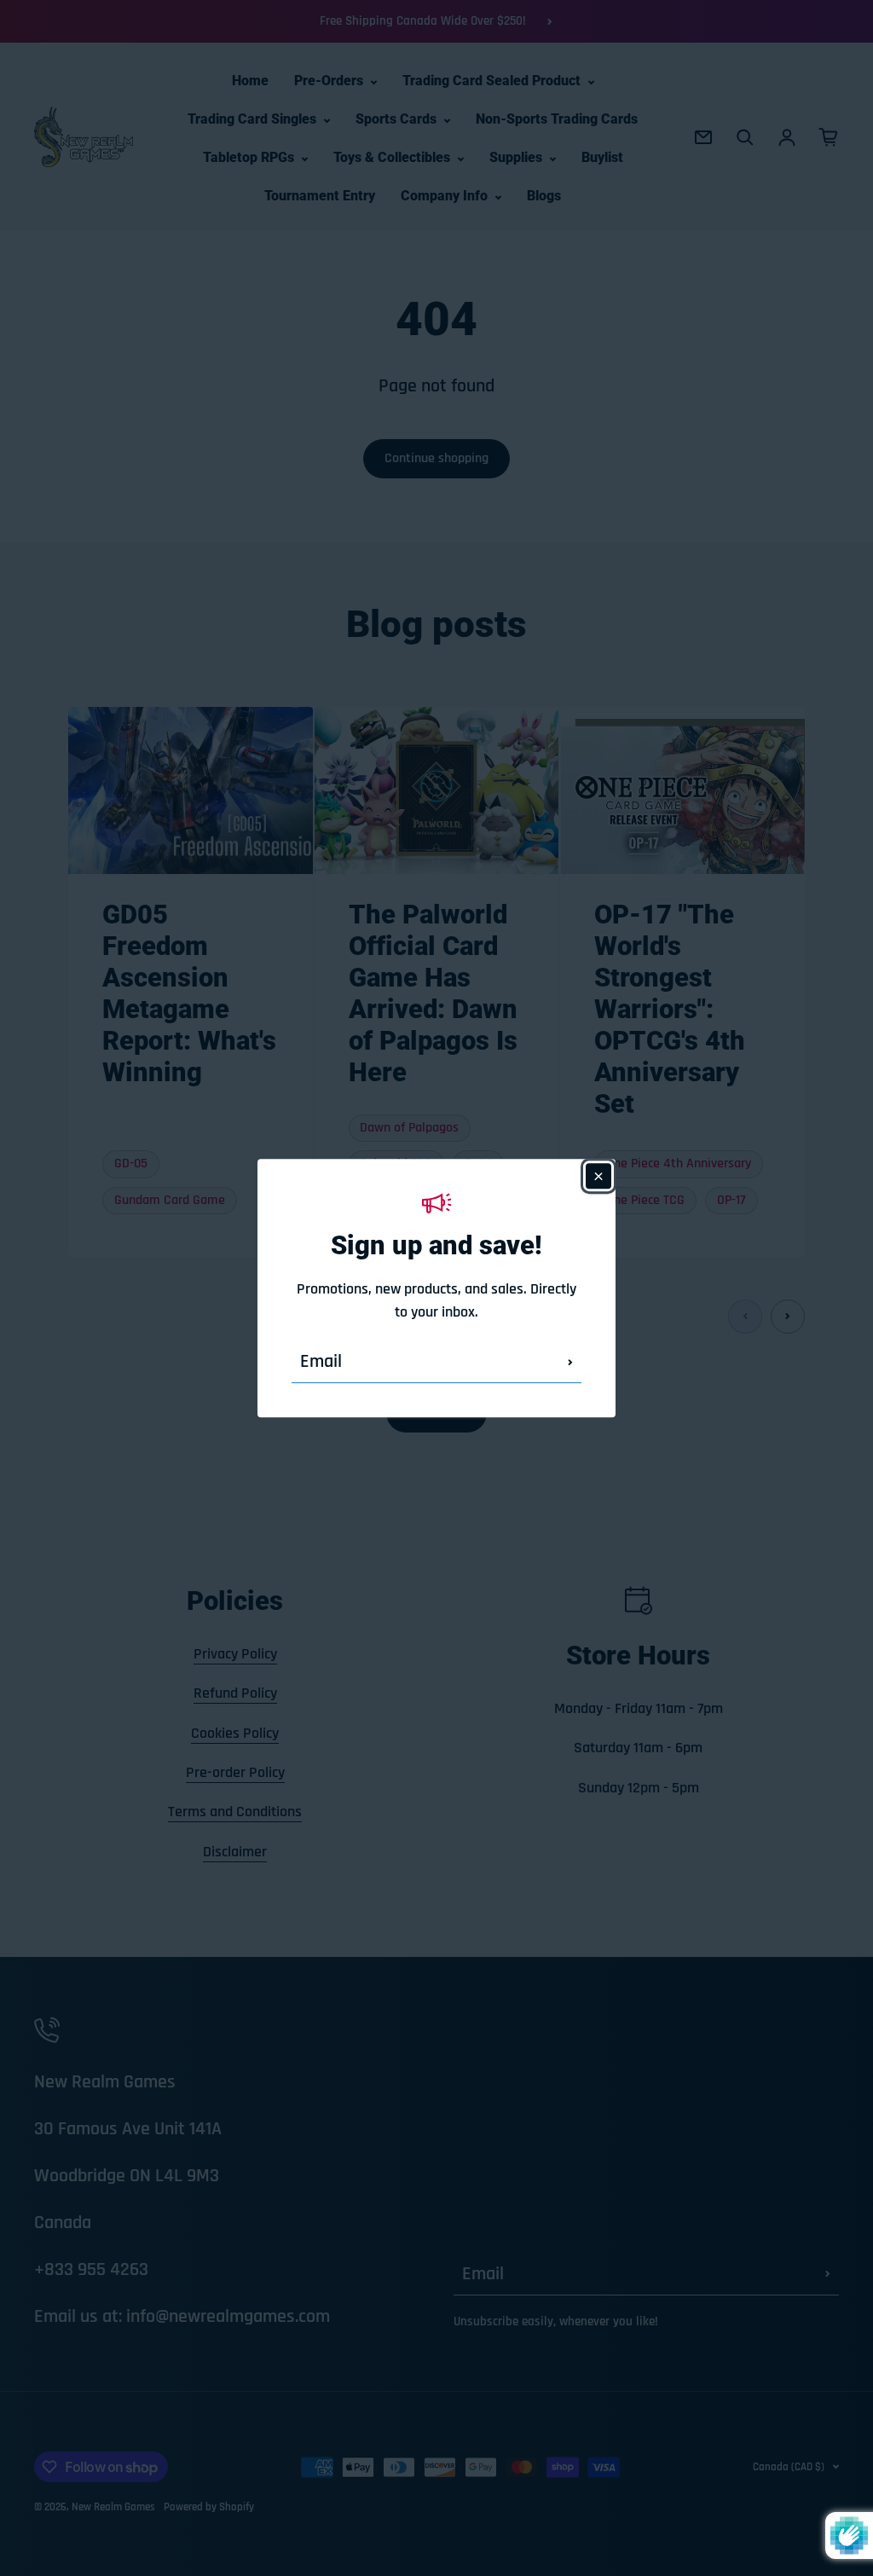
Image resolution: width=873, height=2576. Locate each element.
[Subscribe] (570, 1362)
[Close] (598, 1176)
